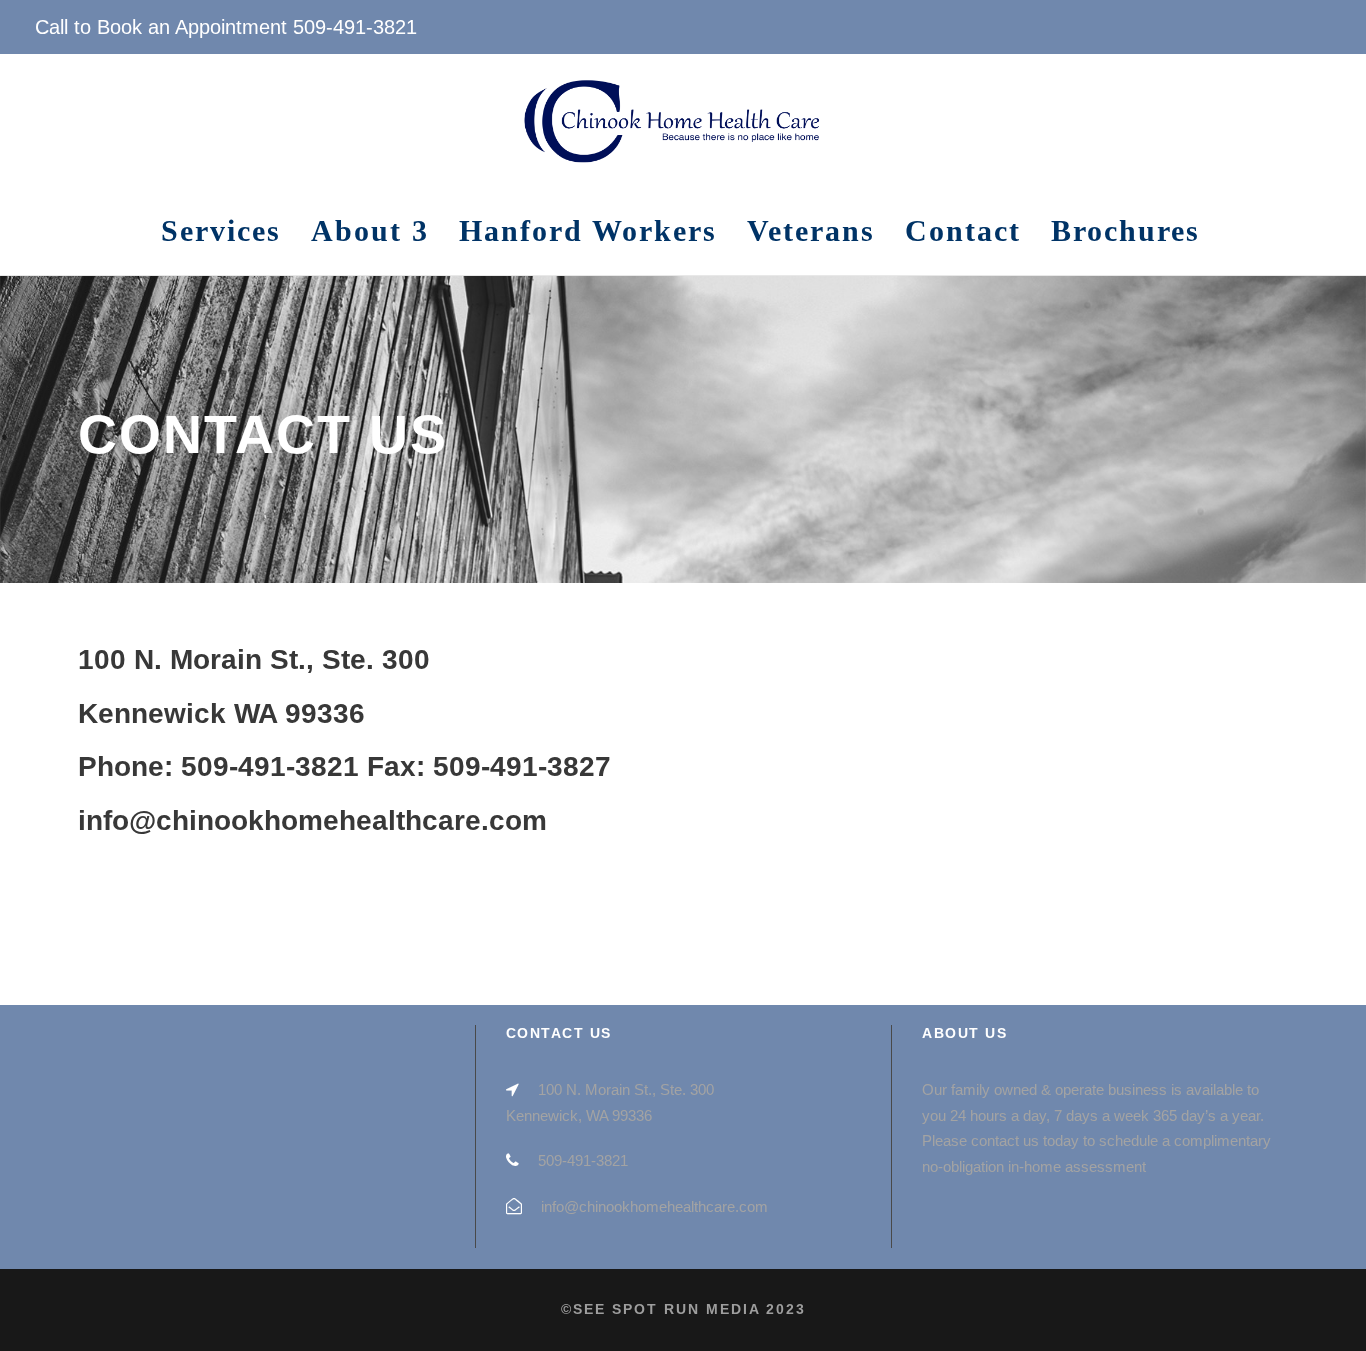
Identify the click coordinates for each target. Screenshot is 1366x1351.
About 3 (370, 230)
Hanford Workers (588, 230)
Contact (963, 230)
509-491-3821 (355, 27)
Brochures (1125, 230)
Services (221, 230)
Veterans (811, 230)
